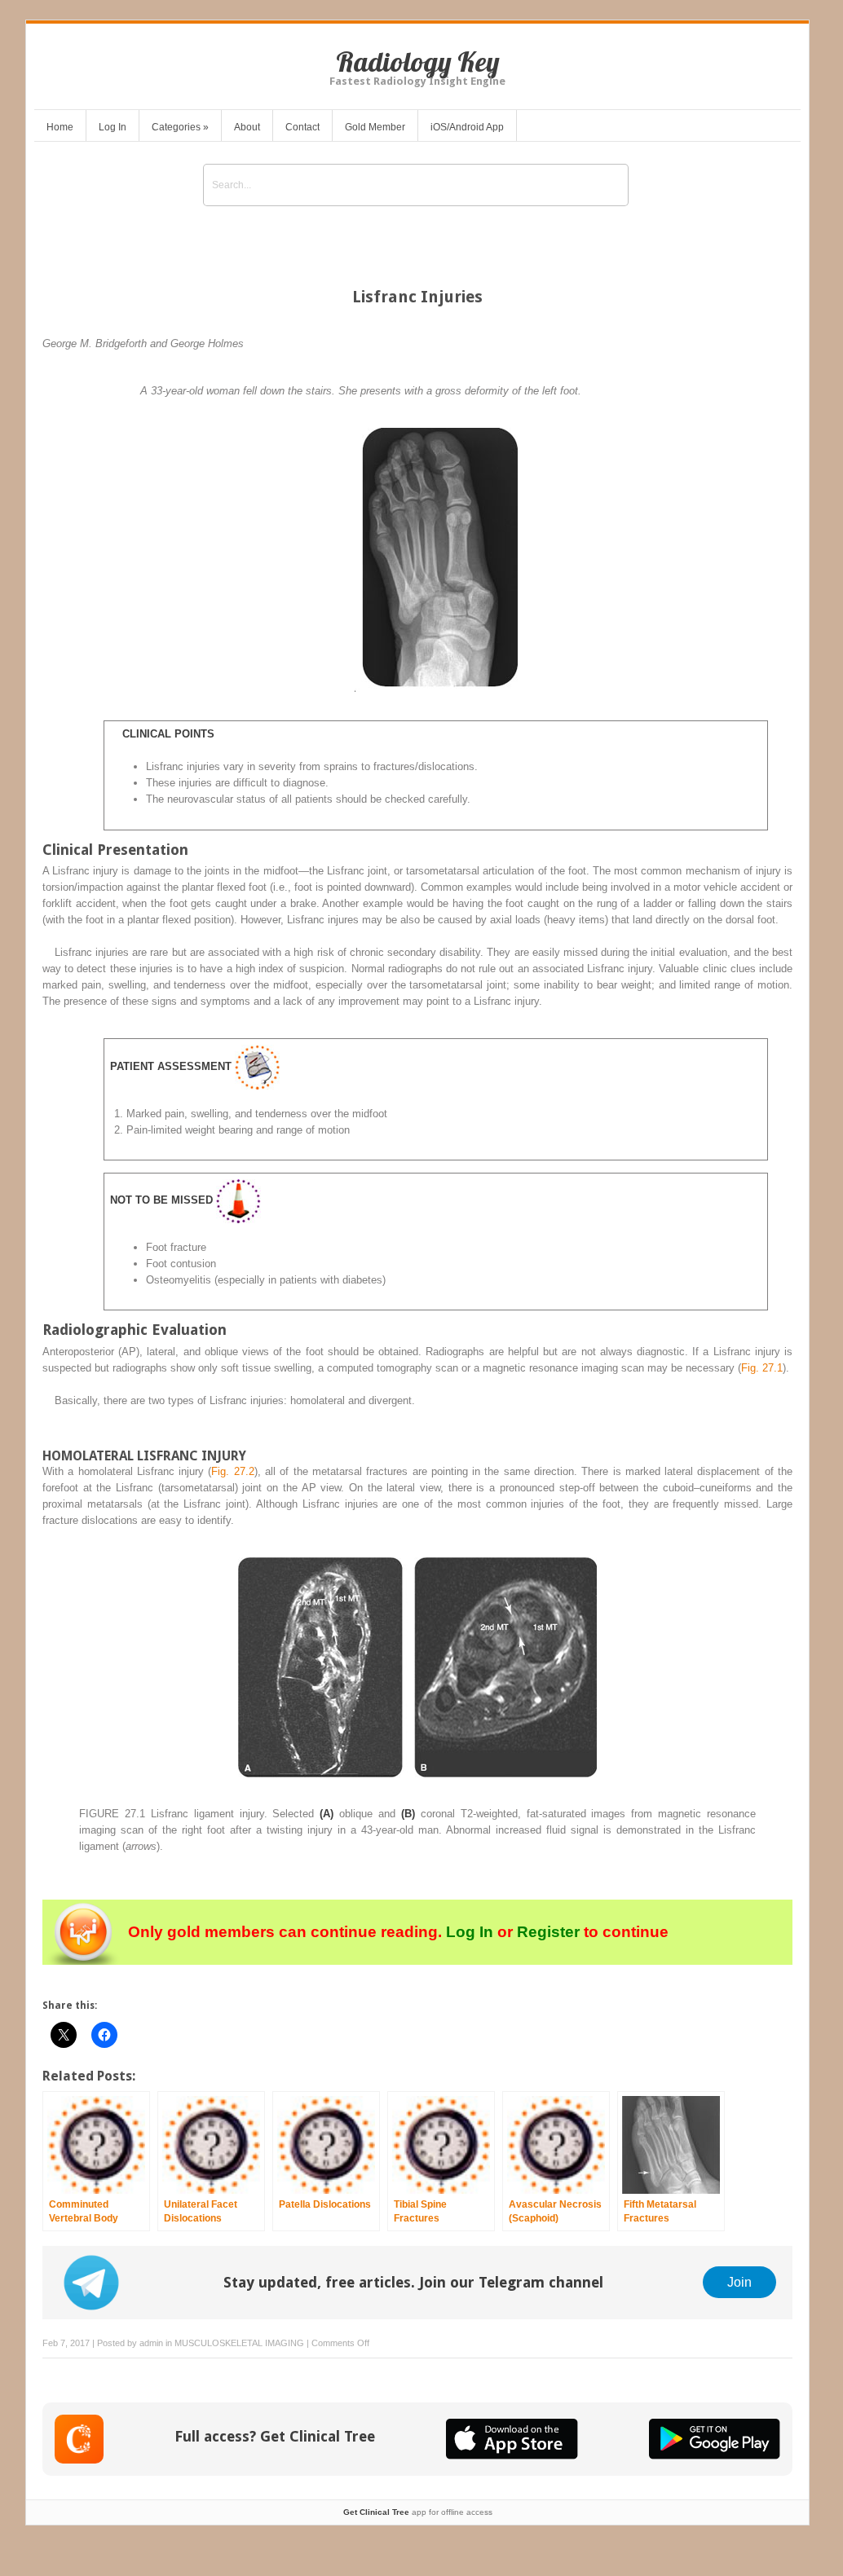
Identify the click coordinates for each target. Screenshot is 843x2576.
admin (151, 2343)
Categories (180, 127)
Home (60, 127)
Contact (302, 127)
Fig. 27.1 (762, 1368)
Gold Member (375, 127)
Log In (113, 127)
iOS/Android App (467, 127)
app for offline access (418, 2512)
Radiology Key (418, 62)
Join (739, 2282)
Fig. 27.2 (232, 1471)
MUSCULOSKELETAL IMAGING (239, 2343)
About (247, 127)
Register (548, 1932)
